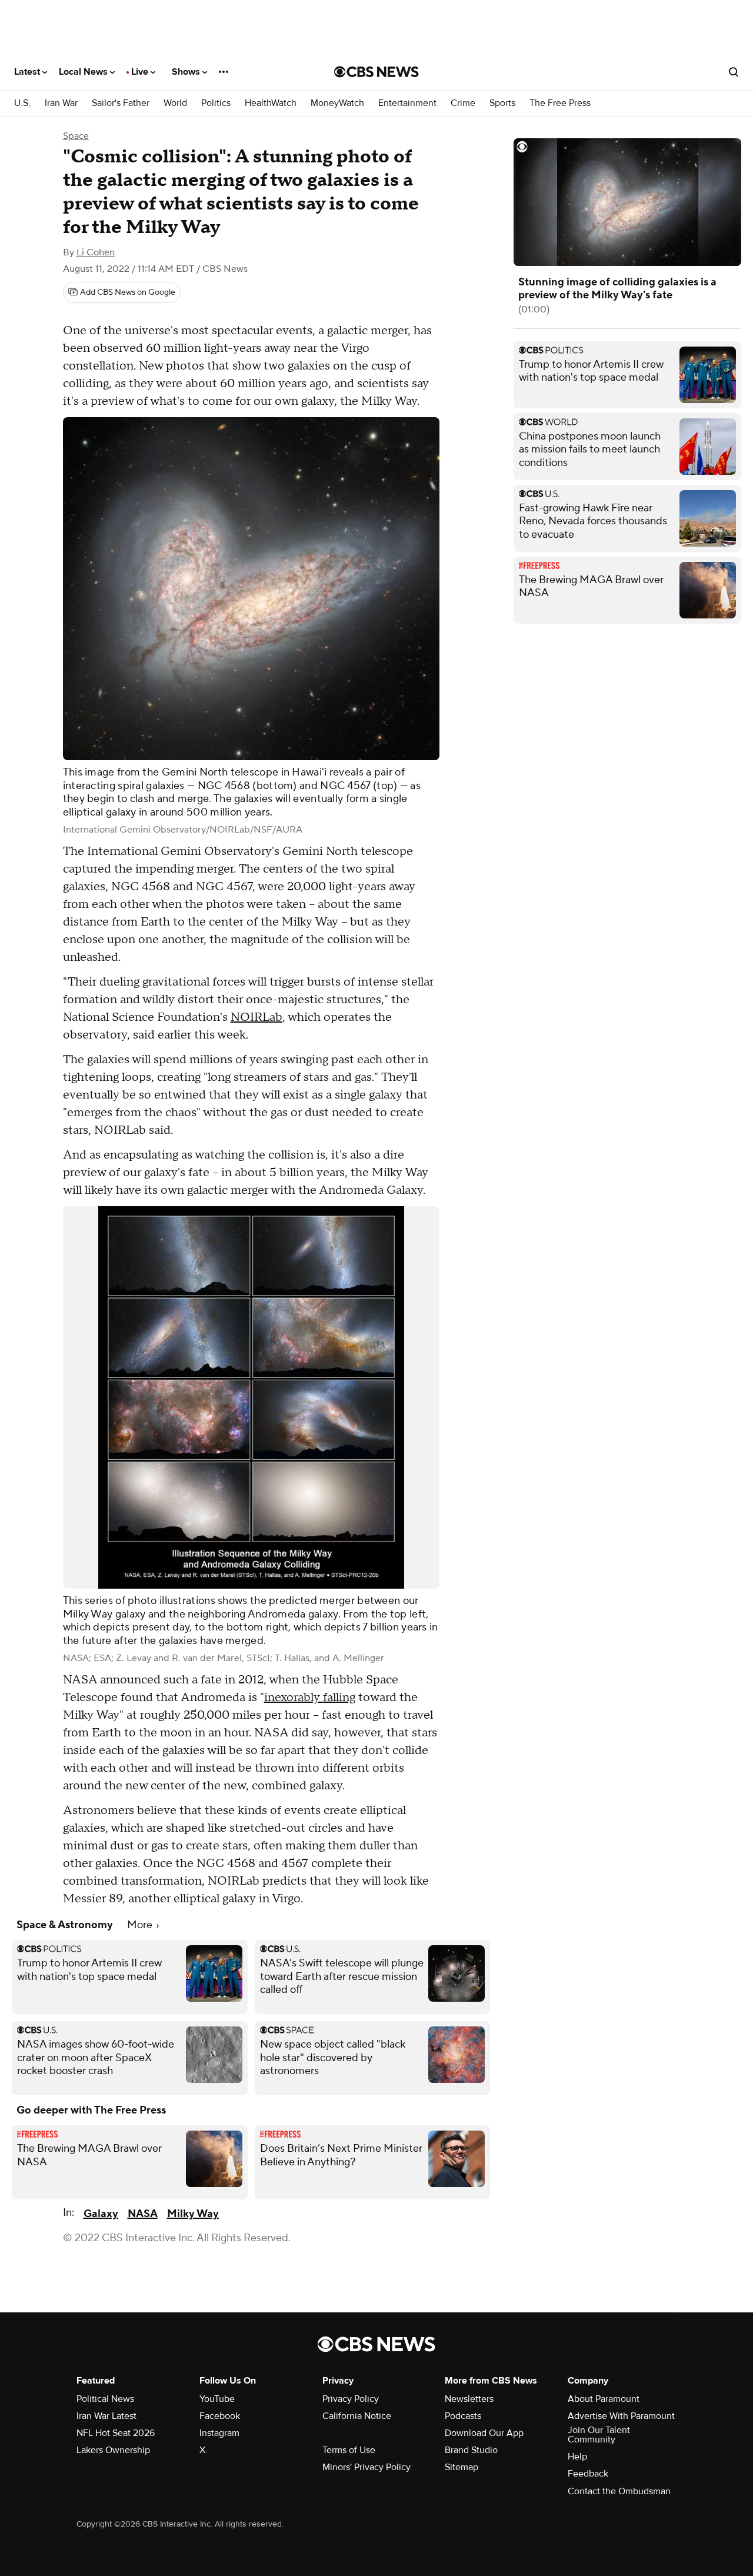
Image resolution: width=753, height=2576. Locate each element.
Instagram (219, 2433)
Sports (502, 103)
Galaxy (101, 2214)
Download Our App (484, 2433)
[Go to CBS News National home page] (376, 72)
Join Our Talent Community (599, 2435)
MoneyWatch (337, 103)
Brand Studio (471, 2450)
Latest (28, 72)
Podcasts (463, 2416)
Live (141, 72)
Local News (84, 72)
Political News (105, 2399)
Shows (187, 72)
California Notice (357, 2416)
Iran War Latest (106, 2416)
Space (76, 136)
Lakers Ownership (113, 2450)
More (141, 1925)
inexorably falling (310, 1698)
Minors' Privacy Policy (366, 2467)
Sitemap (462, 2467)
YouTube (217, 2399)
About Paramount (604, 2399)
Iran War (61, 103)
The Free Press (560, 103)
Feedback (588, 2474)
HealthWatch (271, 103)
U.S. (22, 103)
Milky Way (193, 2214)
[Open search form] (734, 72)
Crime (463, 103)
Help (577, 2457)
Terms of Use (349, 2450)
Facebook (220, 2416)
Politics (216, 103)
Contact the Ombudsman (619, 2491)
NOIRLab (256, 1017)
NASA (143, 2214)
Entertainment (407, 103)
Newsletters (469, 2399)
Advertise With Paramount (621, 2416)
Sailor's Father (121, 103)
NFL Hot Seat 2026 (116, 2433)
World (175, 103)
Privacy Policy (351, 2399)
